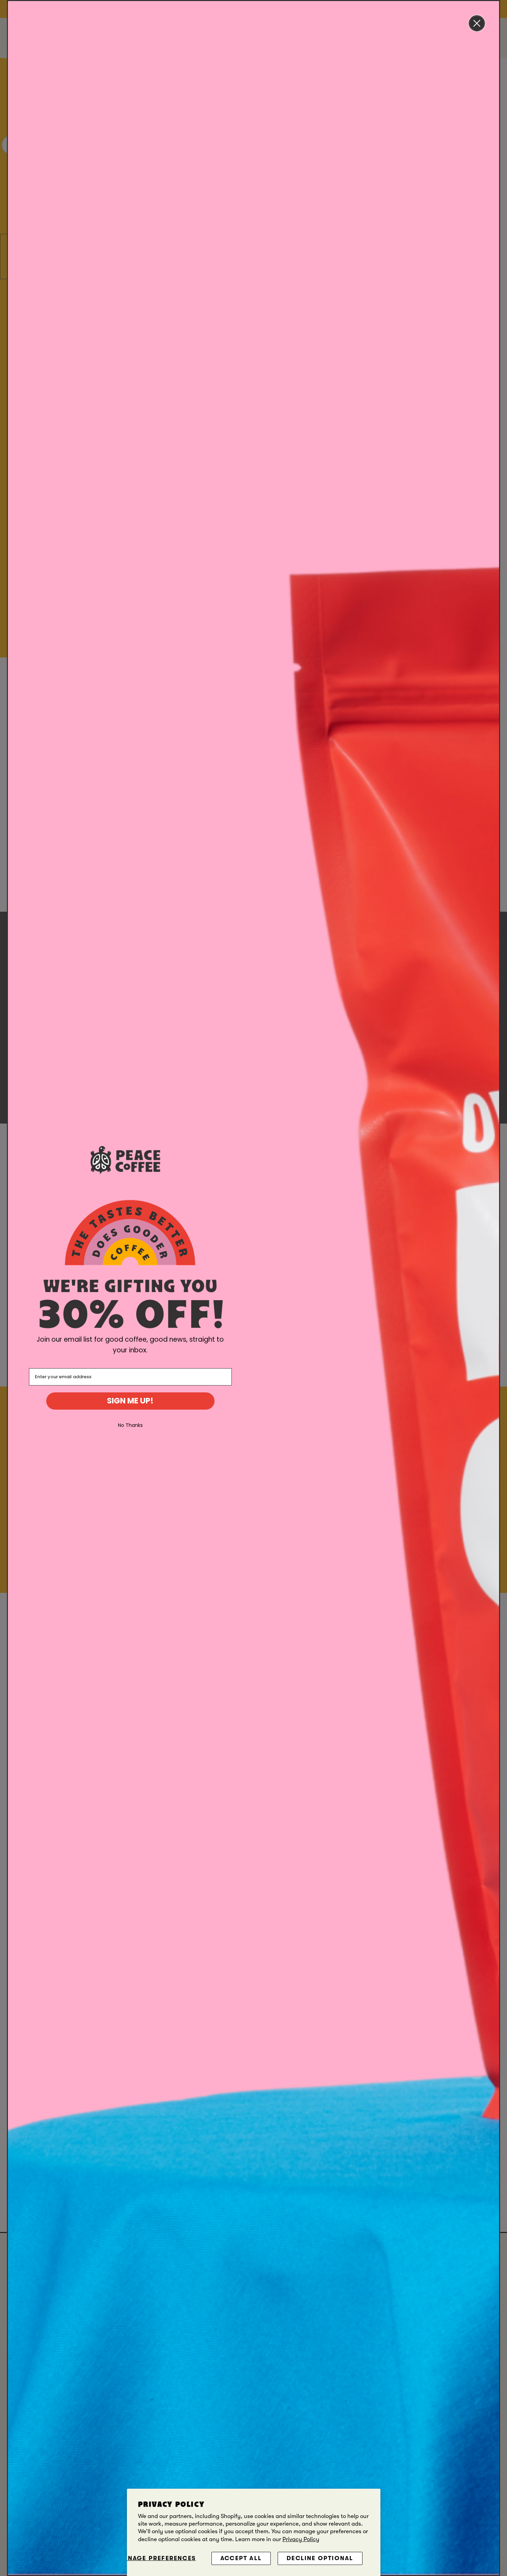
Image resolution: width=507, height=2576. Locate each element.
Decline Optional (320, 2558)
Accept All (241, 2558)
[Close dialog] (477, 23)
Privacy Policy (301, 2539)
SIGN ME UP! (130, 1401)
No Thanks (130, 1425)
